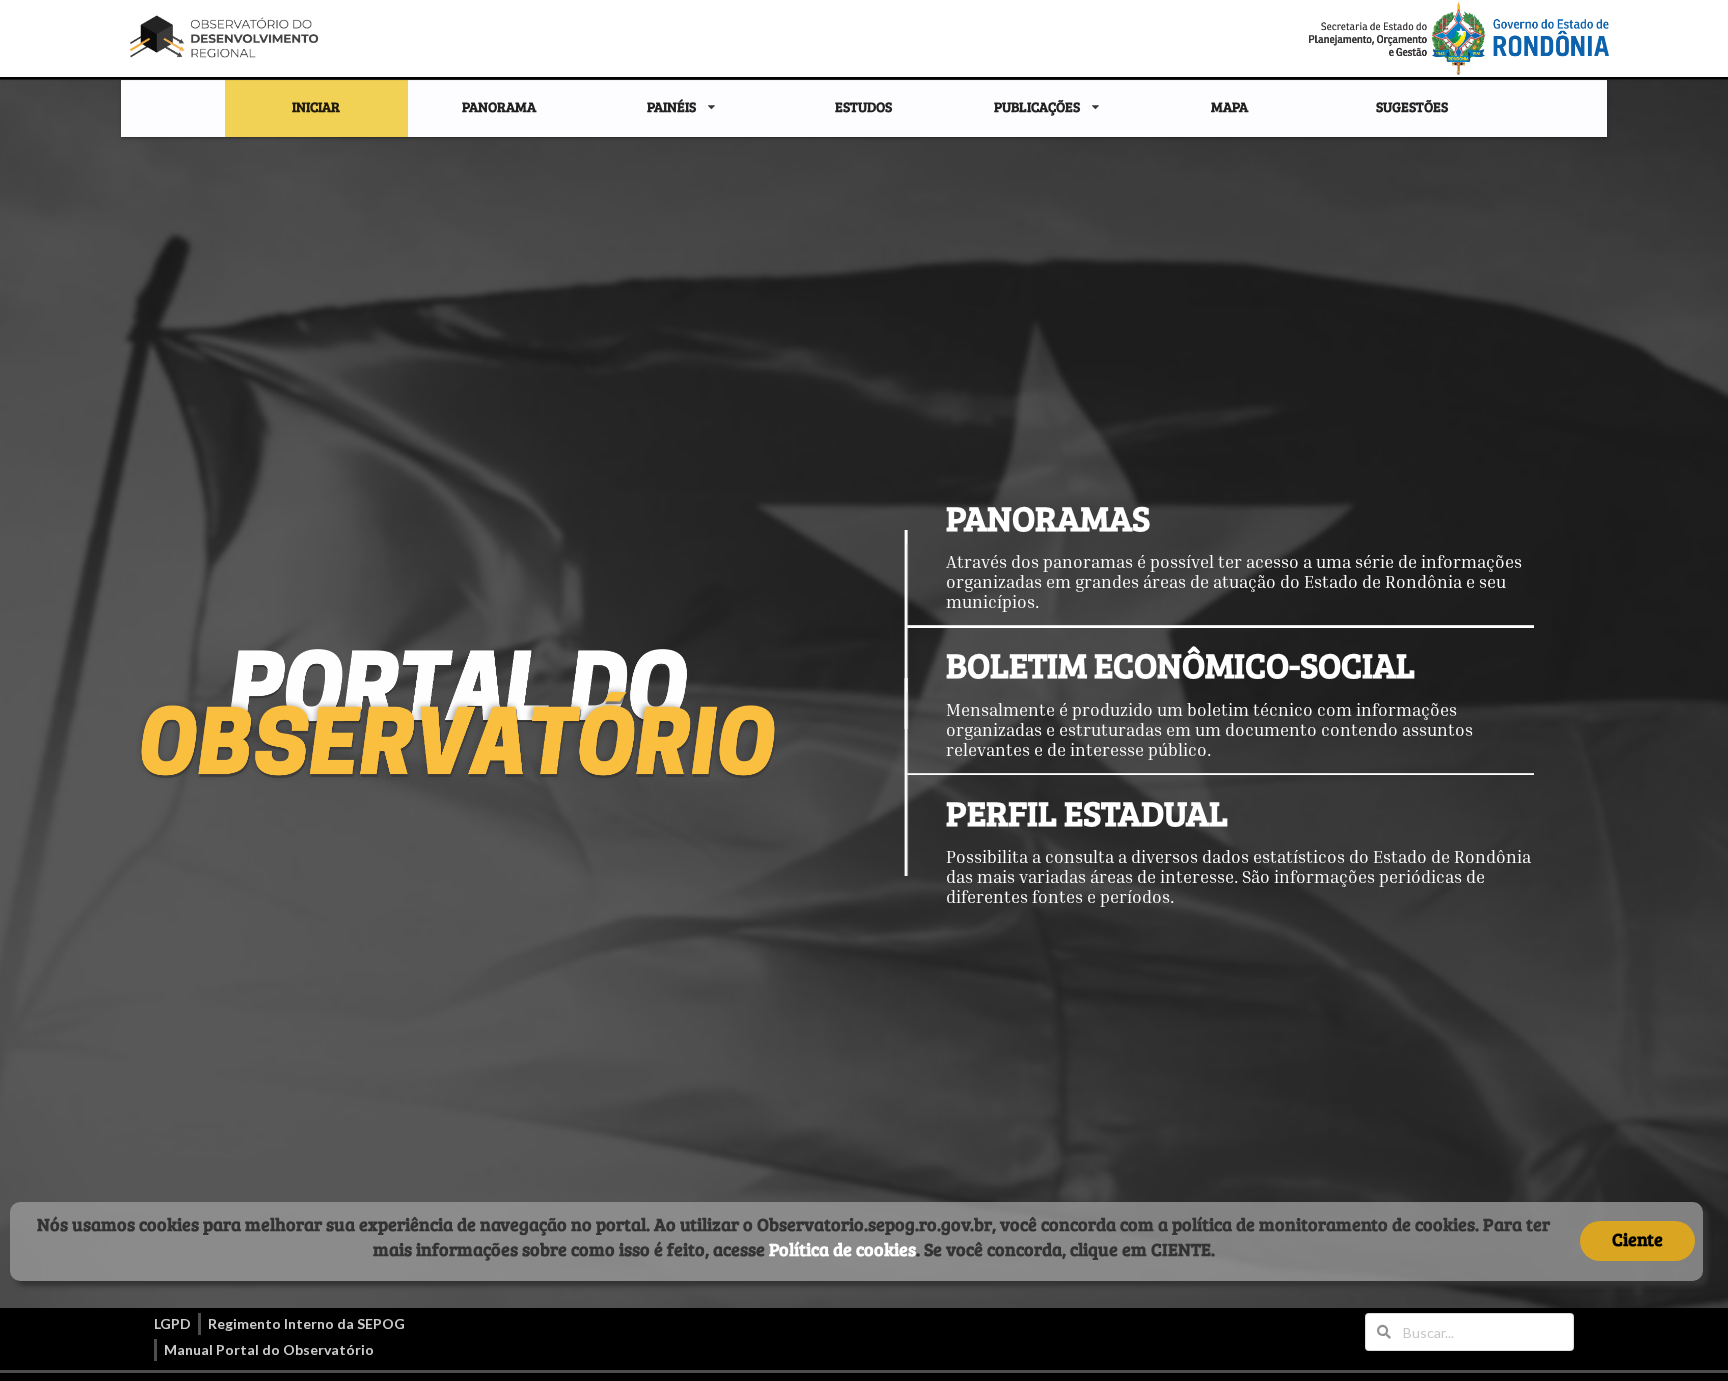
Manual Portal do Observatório (269, 1349)
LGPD (172, 1323)
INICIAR (316, 106)
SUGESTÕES (1412, 106)
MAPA (1229, 106)
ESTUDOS (863, 106)
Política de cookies (842, 1249)
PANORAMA (499, 106)
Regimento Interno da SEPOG (306, 1323)
